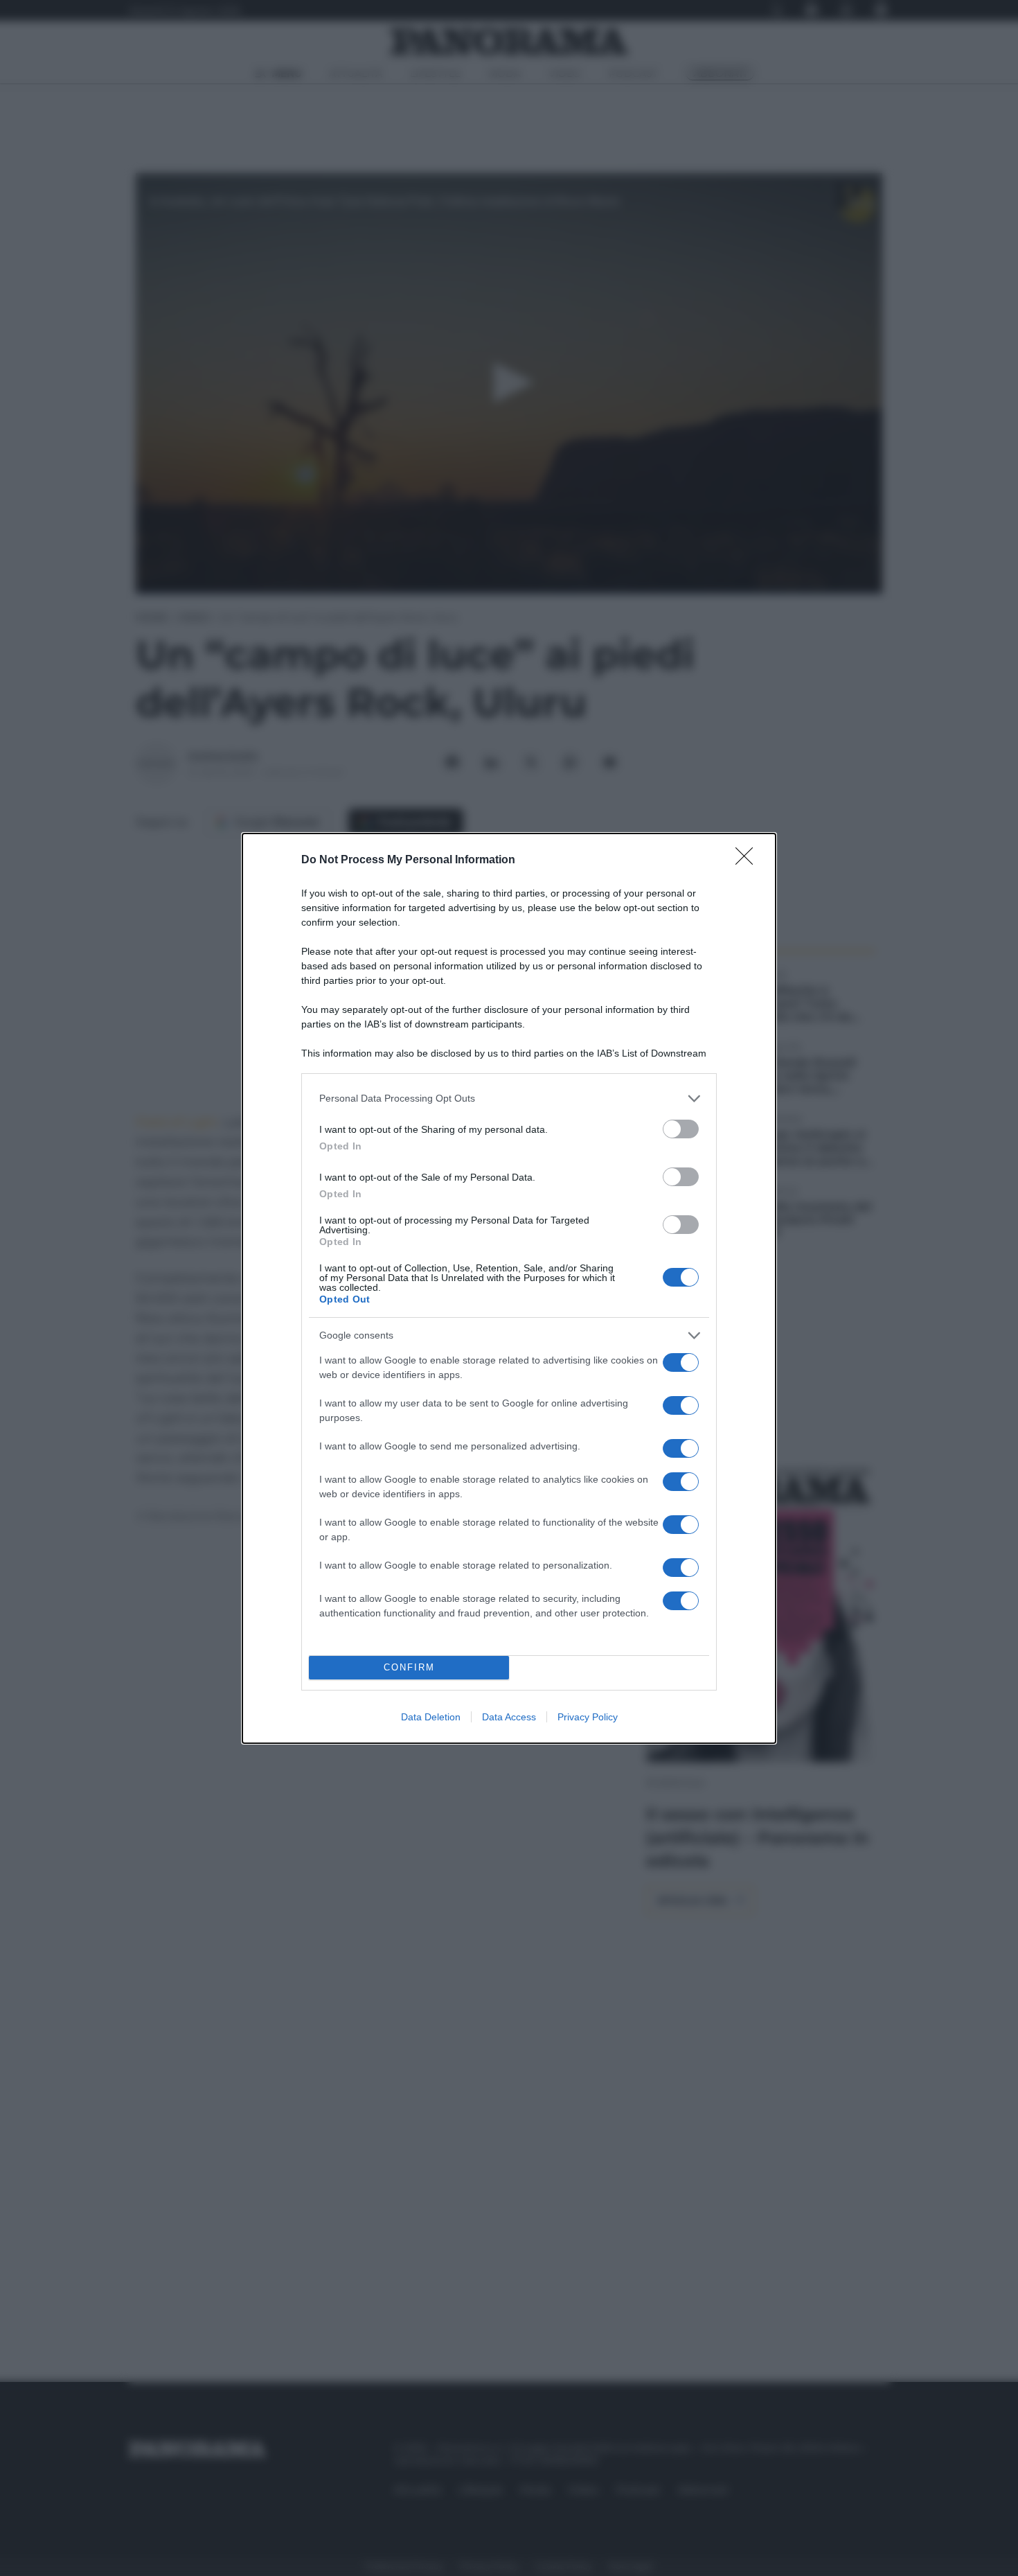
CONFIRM (409, 1667)
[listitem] (509, 1099)
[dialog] (509, 1288)
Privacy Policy (588, 1717)
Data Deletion (431, 1717)
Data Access (509, 1717)
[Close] (749, 861)
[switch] (681, 1129)
